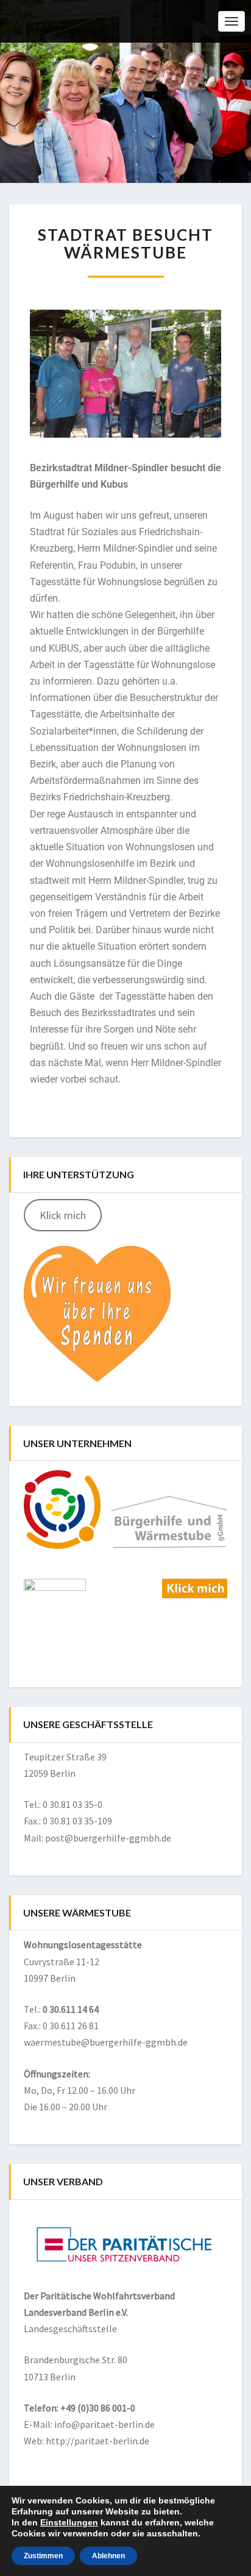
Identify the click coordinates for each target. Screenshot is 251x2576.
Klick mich (63, 1215)
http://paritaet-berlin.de (97, 2441)
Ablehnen (108, 2556)
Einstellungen (69, 2522)
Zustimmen (43, 2556)
